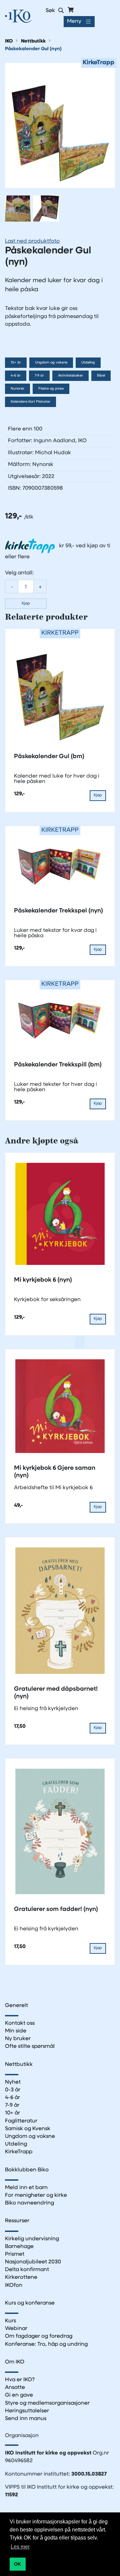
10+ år (16, 363)
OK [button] (17, 2564)
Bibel (101, 376)
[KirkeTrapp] (60, 125)
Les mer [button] (20, 2547)
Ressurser (17, 2221)
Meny (74, 21)
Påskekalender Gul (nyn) (33, 49)
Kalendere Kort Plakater (30, 402)
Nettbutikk (33, 41)
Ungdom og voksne (51, 363)
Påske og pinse (51, 389)
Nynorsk (17, 389)
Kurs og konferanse (30, 2303)
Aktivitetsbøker (70, 376)
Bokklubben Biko (27, 2170)
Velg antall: (19, 573)
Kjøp (26, 603)
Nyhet (13, 2082)
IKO (9, 41)
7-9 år (39, 376)
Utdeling (88, 363)
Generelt (16, 2006)
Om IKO (15, 2362)
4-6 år (16, 376)
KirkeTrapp (19, 2152)
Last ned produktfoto (32, 241)
